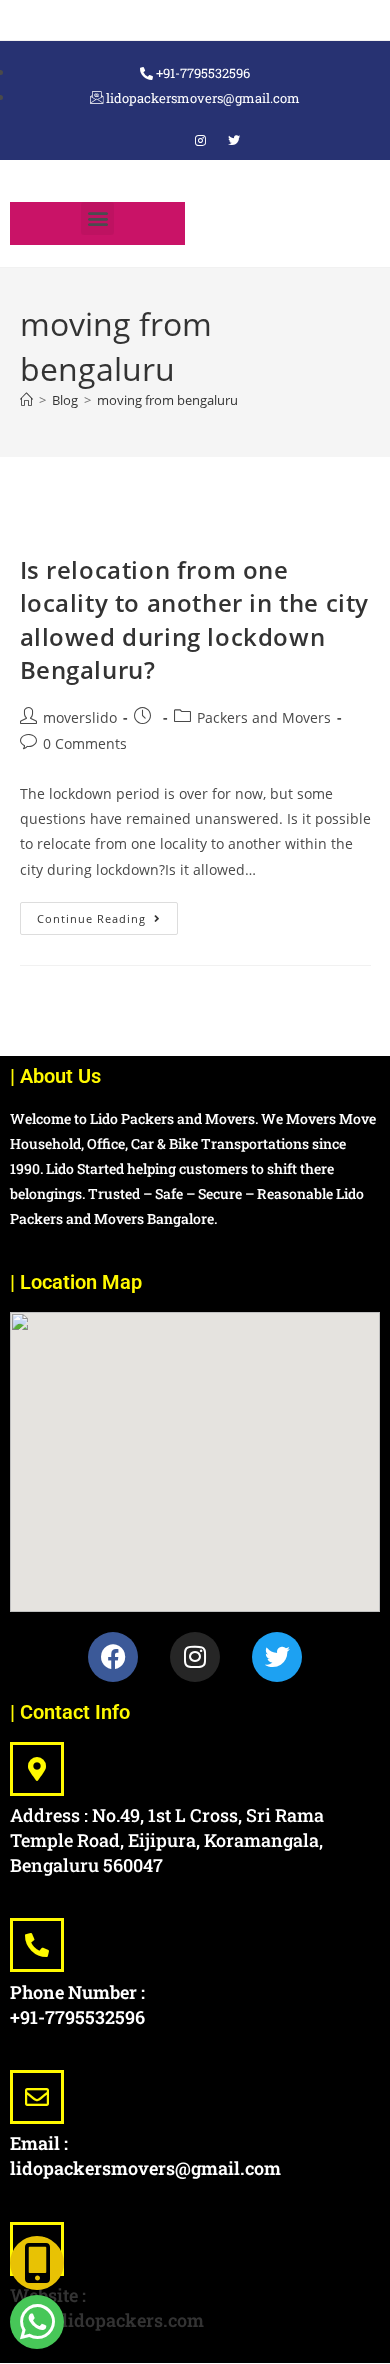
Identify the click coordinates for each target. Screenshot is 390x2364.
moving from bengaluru (167, 400)
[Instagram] (200, 141)
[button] (97, 218)
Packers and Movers (264, 717)
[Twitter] (277, 1657)
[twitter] (234, 141)
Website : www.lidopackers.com (107, 2307)
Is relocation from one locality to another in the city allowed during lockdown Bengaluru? (195, 620)
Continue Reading (107, 914)
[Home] (26, 400)
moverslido (80, 717)
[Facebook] (166, 141)
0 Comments (85, 743)
